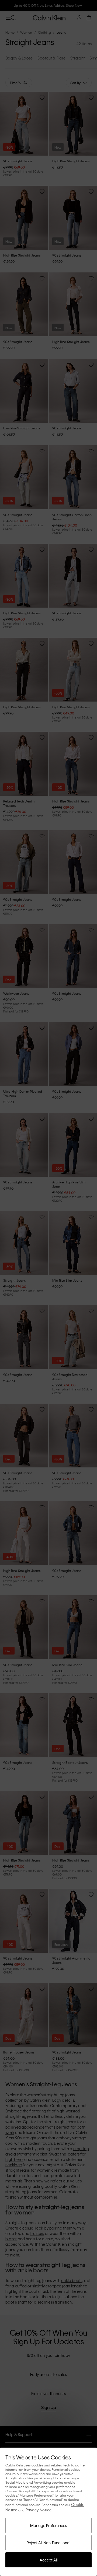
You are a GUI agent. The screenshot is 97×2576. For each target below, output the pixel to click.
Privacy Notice (39, 2510)
